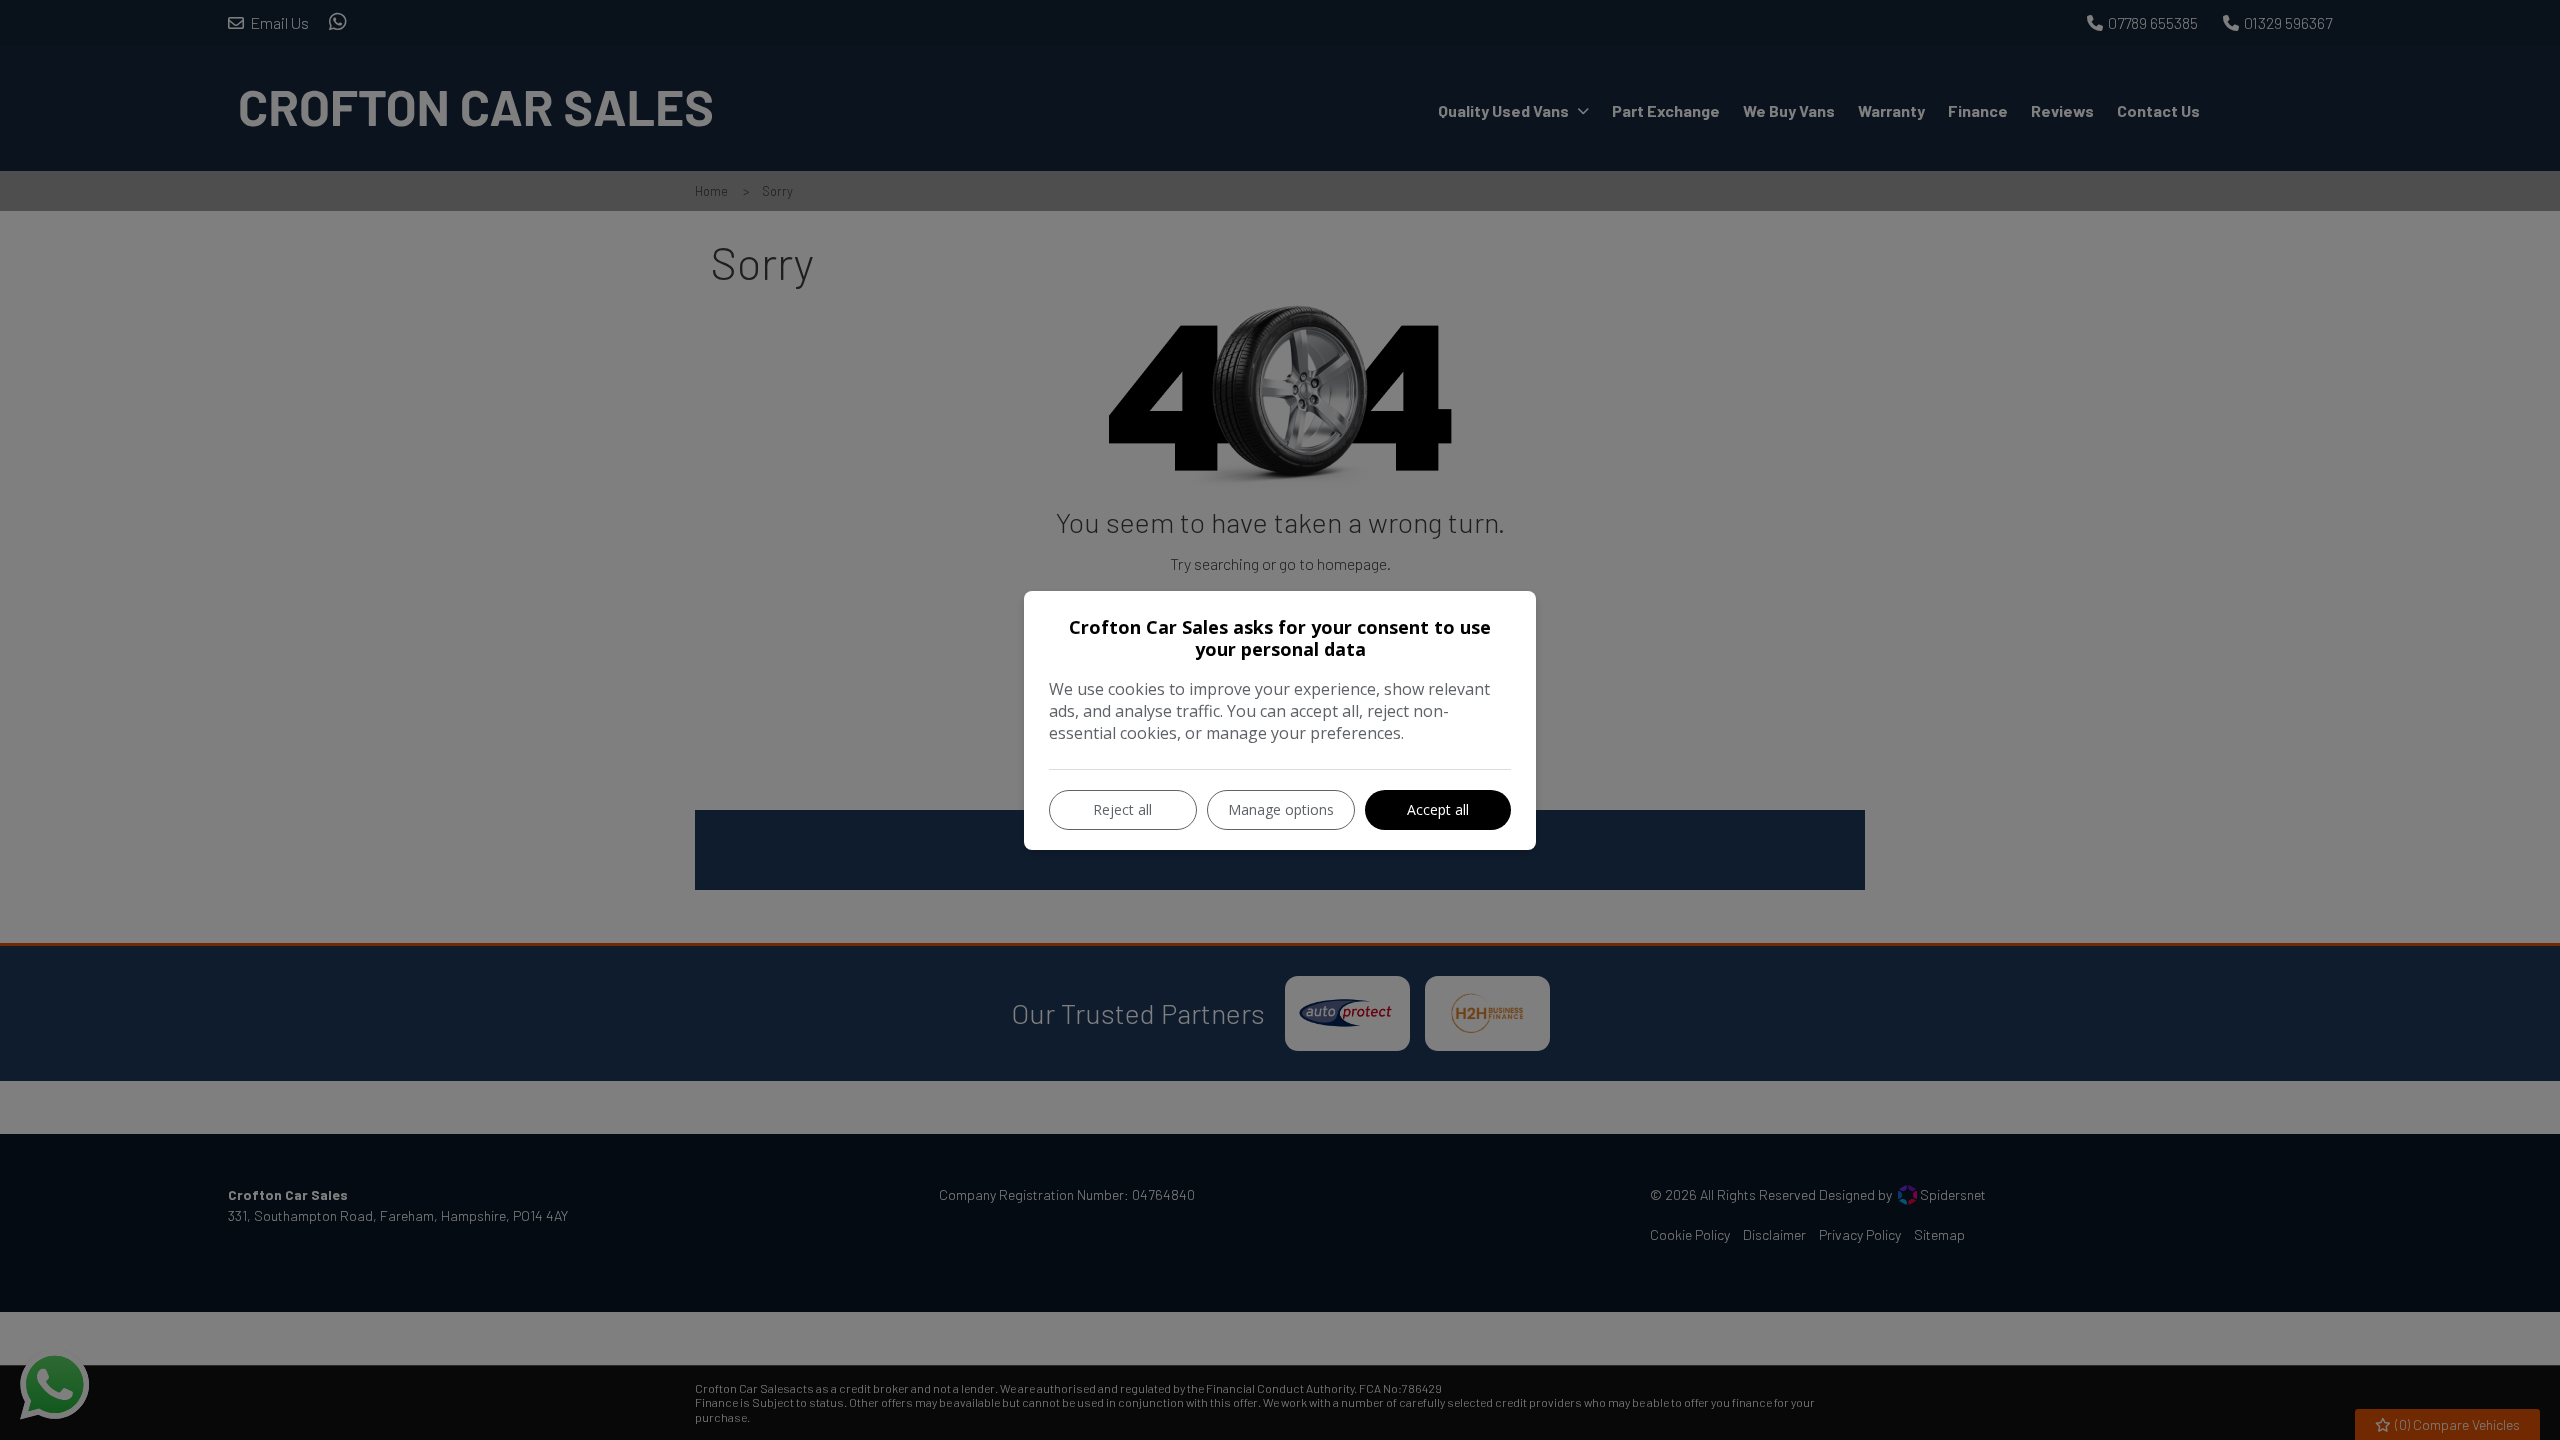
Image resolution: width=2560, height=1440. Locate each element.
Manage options (1281, 809)
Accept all (1438, 809)
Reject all (1122, 809)
